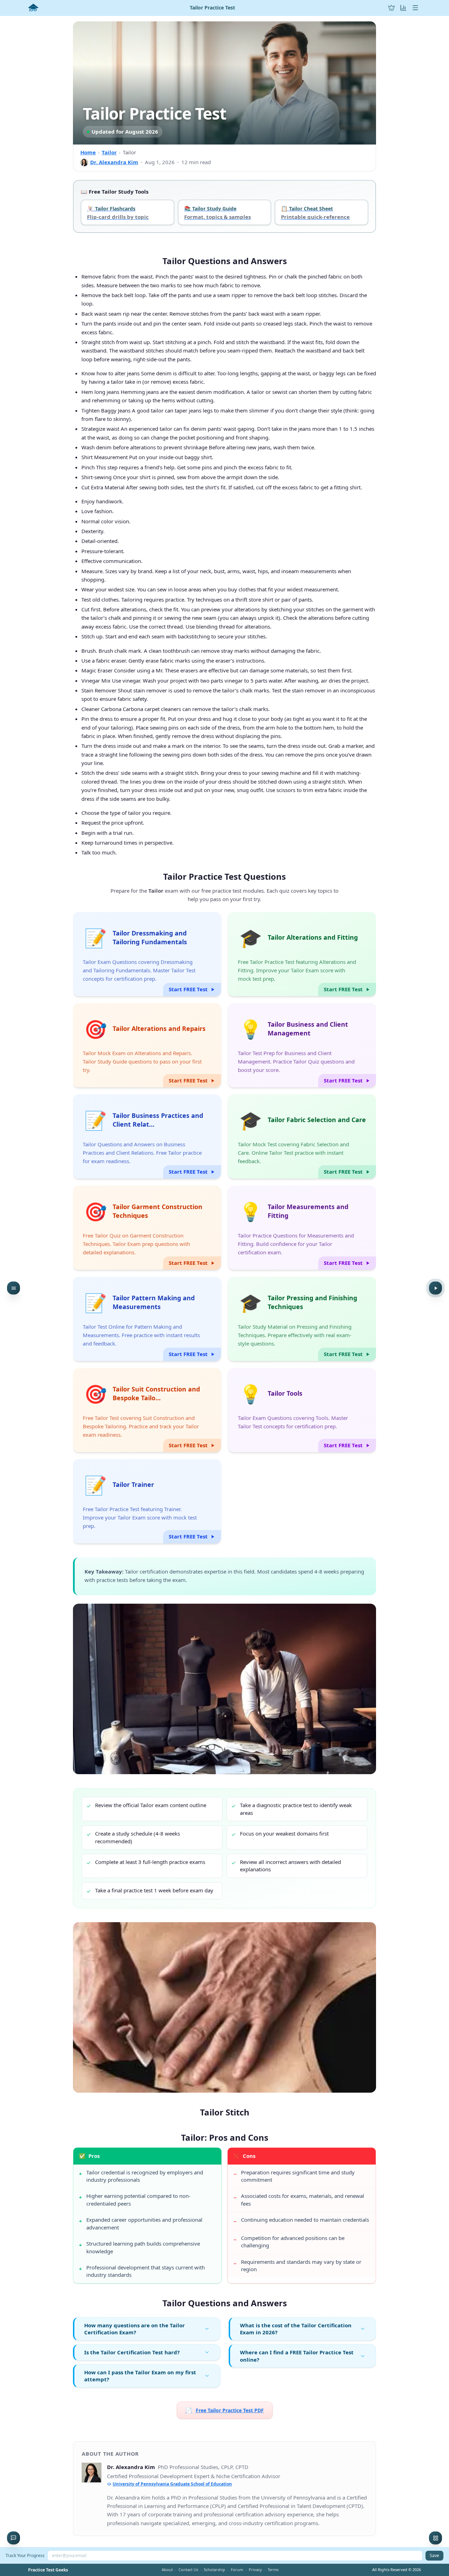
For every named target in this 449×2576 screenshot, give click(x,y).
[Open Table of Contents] (14, 1288)
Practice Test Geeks (48, 2570)
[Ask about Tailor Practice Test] (14, 2538)
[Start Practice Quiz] (435, 1288)
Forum (237, 2570)
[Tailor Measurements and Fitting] (302, 1228)
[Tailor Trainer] (147, 1501)
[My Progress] (403, 8)
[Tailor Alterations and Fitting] (302, 954)
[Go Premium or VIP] (391, 8)
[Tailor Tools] (302, 1410)
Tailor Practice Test (212, 8)
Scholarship (215, 2570)
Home (88, 152)
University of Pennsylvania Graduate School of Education (172, 2484)
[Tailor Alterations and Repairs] (147, 1045)
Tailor (109, 152)
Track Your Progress (25, 2555)
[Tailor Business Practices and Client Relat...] (147, 1136)
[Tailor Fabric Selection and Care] (302, 1136)
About (167, 2570)
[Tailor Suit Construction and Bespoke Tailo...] (147, 1410)
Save (434, 2555)
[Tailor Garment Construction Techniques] (147, 1228)
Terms (273, 2570)
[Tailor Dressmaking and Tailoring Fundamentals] (147, 954)
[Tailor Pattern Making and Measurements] (147, 1319)
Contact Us (188, 2570)
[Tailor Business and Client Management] (302, 1045)
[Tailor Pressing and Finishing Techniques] (302, 1319)
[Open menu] (415, 8)
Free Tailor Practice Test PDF (225, 2410)
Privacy (255, 2570)
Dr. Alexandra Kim (114, 162)
